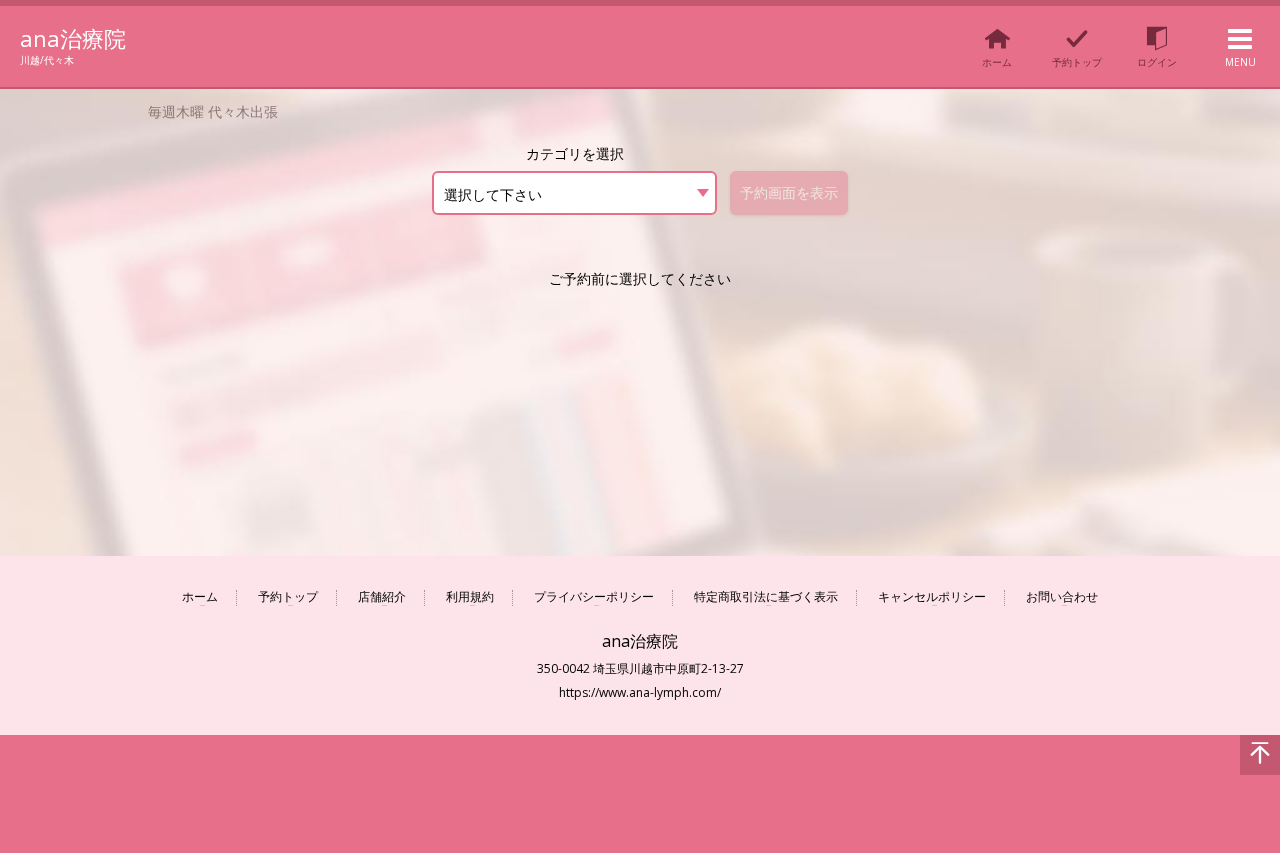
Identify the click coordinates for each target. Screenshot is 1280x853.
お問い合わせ (1062, 597)
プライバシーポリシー (594, 597)
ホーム (200, 597)
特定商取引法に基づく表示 (766, 597)
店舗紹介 (382, 597)
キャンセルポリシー (932, 597)
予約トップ (288, 597)
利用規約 (470, 597)
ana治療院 (73, 38)
